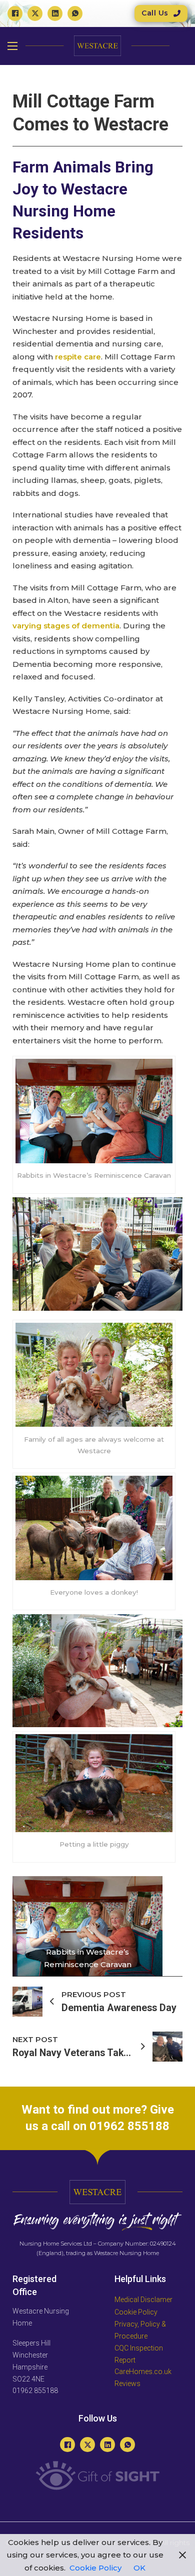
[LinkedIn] (55, 13)
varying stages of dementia (66, 626)
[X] (35, 13)
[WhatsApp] (75, 13)
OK (139, 2568)
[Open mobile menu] (12, 46)
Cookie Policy (95, 2568)
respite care (78, 357)
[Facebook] (15, 13)
